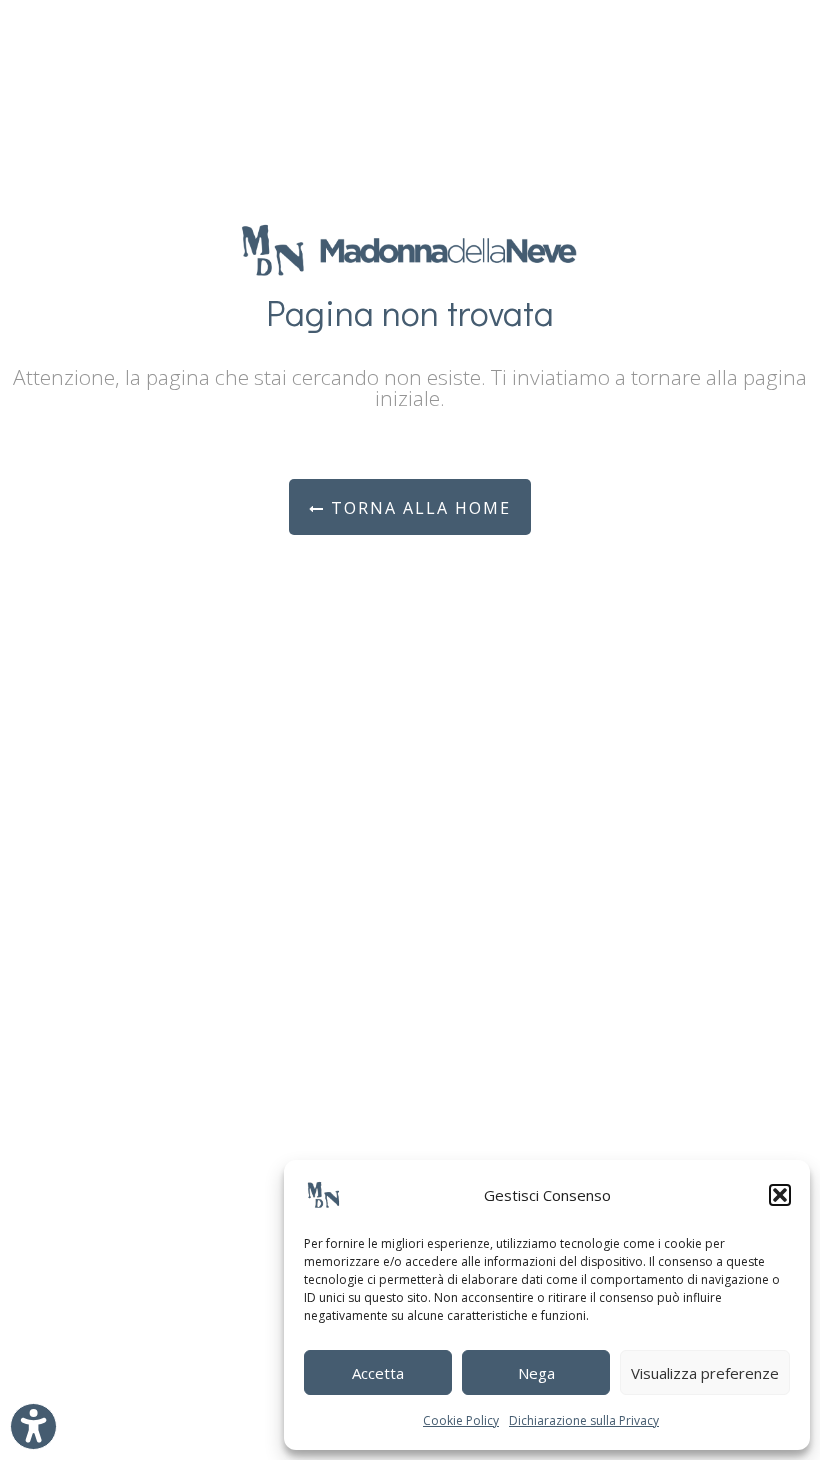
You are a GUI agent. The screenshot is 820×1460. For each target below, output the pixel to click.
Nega (536, 1373)
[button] (780, 1195)
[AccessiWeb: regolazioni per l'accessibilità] (33, 1426)
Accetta (378, 1373)
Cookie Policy (461, 1420)
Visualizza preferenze (705, 1373)
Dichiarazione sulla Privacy (584, 1420)
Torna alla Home (418, 508)
